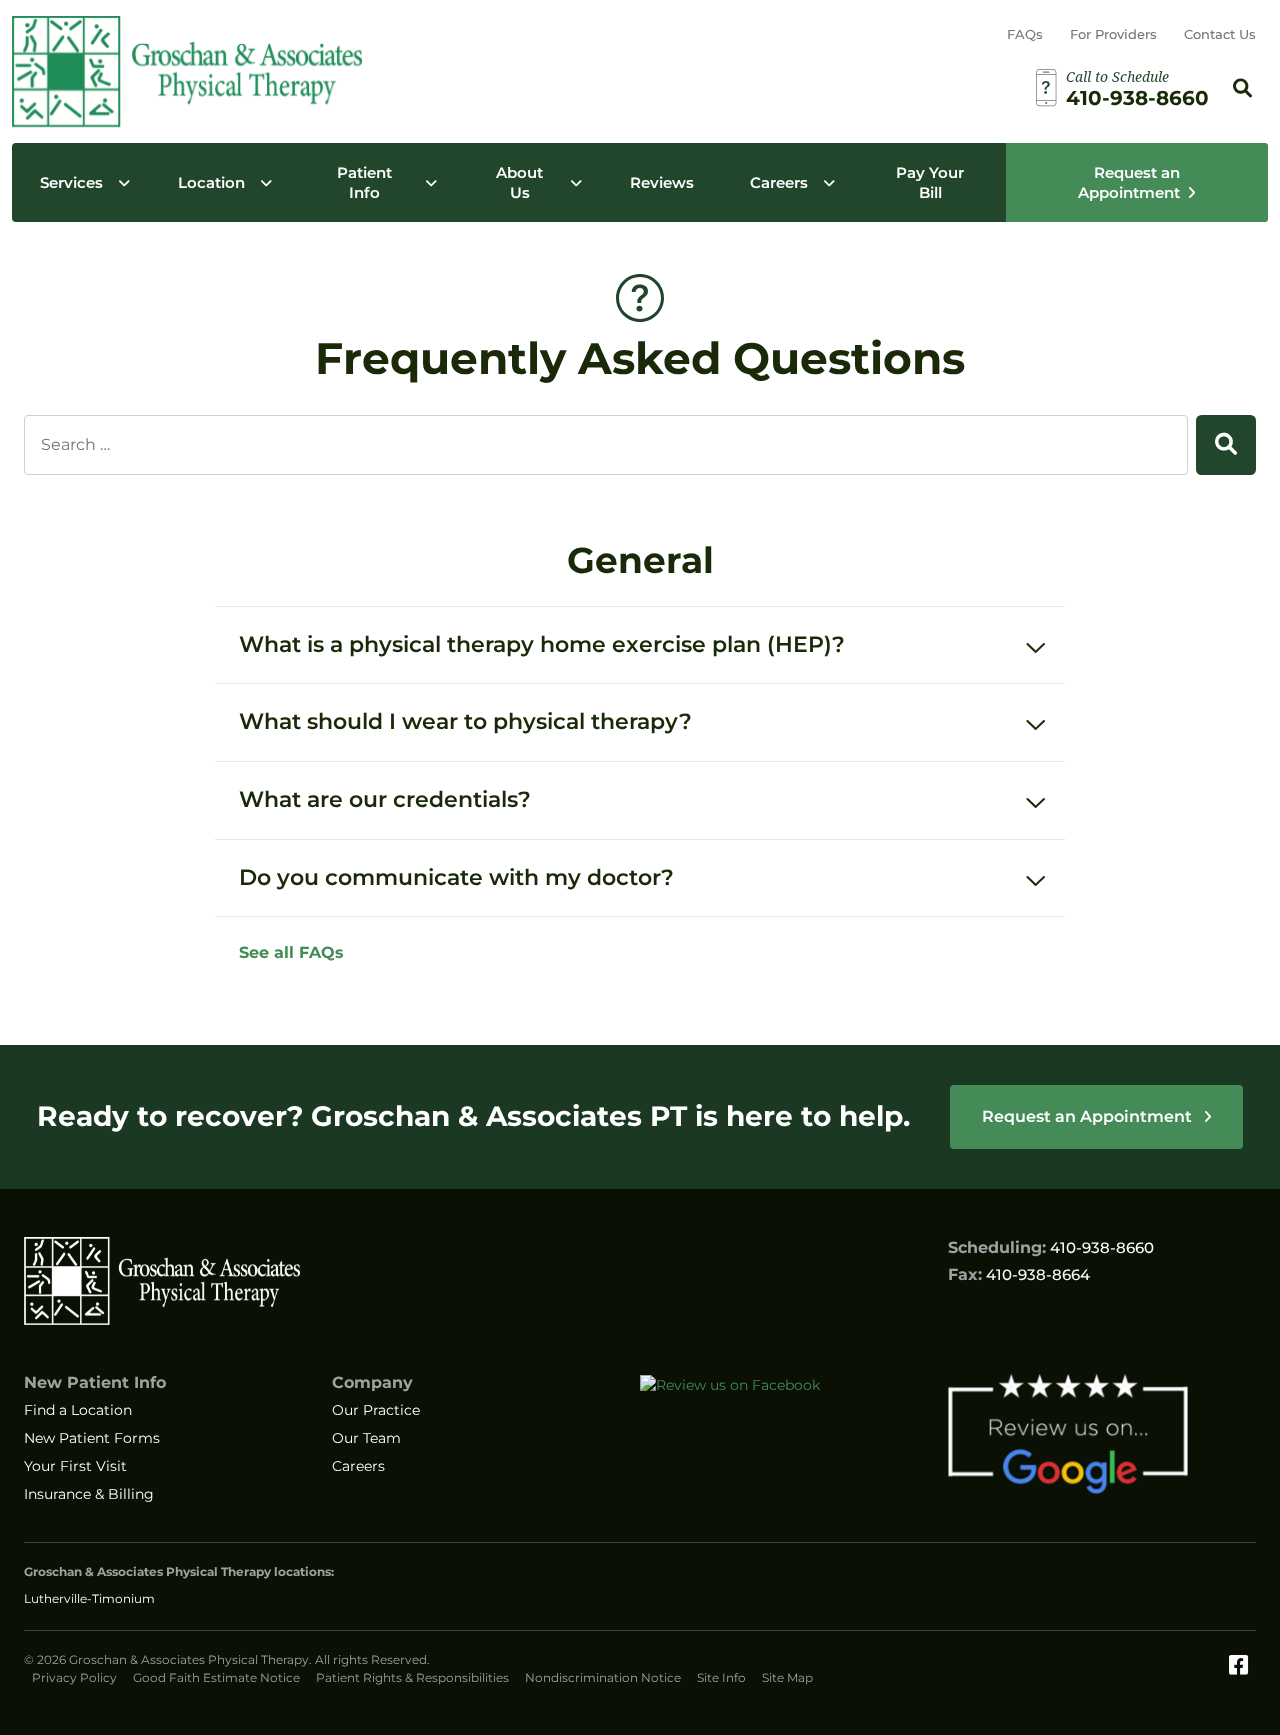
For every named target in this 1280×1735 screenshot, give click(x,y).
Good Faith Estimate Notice (216, 1677)
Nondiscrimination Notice (603, 1677)
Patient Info (364, 182)
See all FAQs (291, 952)
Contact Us (1220, 34)
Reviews (662, 182)
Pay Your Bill (930, 182)
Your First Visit (75, 1466)
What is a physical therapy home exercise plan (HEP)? (542, 644)
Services (71, 182)
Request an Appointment (1129, 182)
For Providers (1113, 34)
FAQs (1025, 34)
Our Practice (376, 1410)
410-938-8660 (1102, 1247)
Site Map (787, 1677)
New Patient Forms (92, 1438)
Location (211, 182)
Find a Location (78, 1410)
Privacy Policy (74, 1677)
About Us (519, 182)
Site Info (721, 1677)
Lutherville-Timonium (89, 1598)
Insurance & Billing (89, 1494)
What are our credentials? (385, 799)
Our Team (366, 1438)
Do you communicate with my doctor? (456, 877)
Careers (779, 182)
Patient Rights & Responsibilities (412, 1677)
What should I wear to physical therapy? (465, 721)
